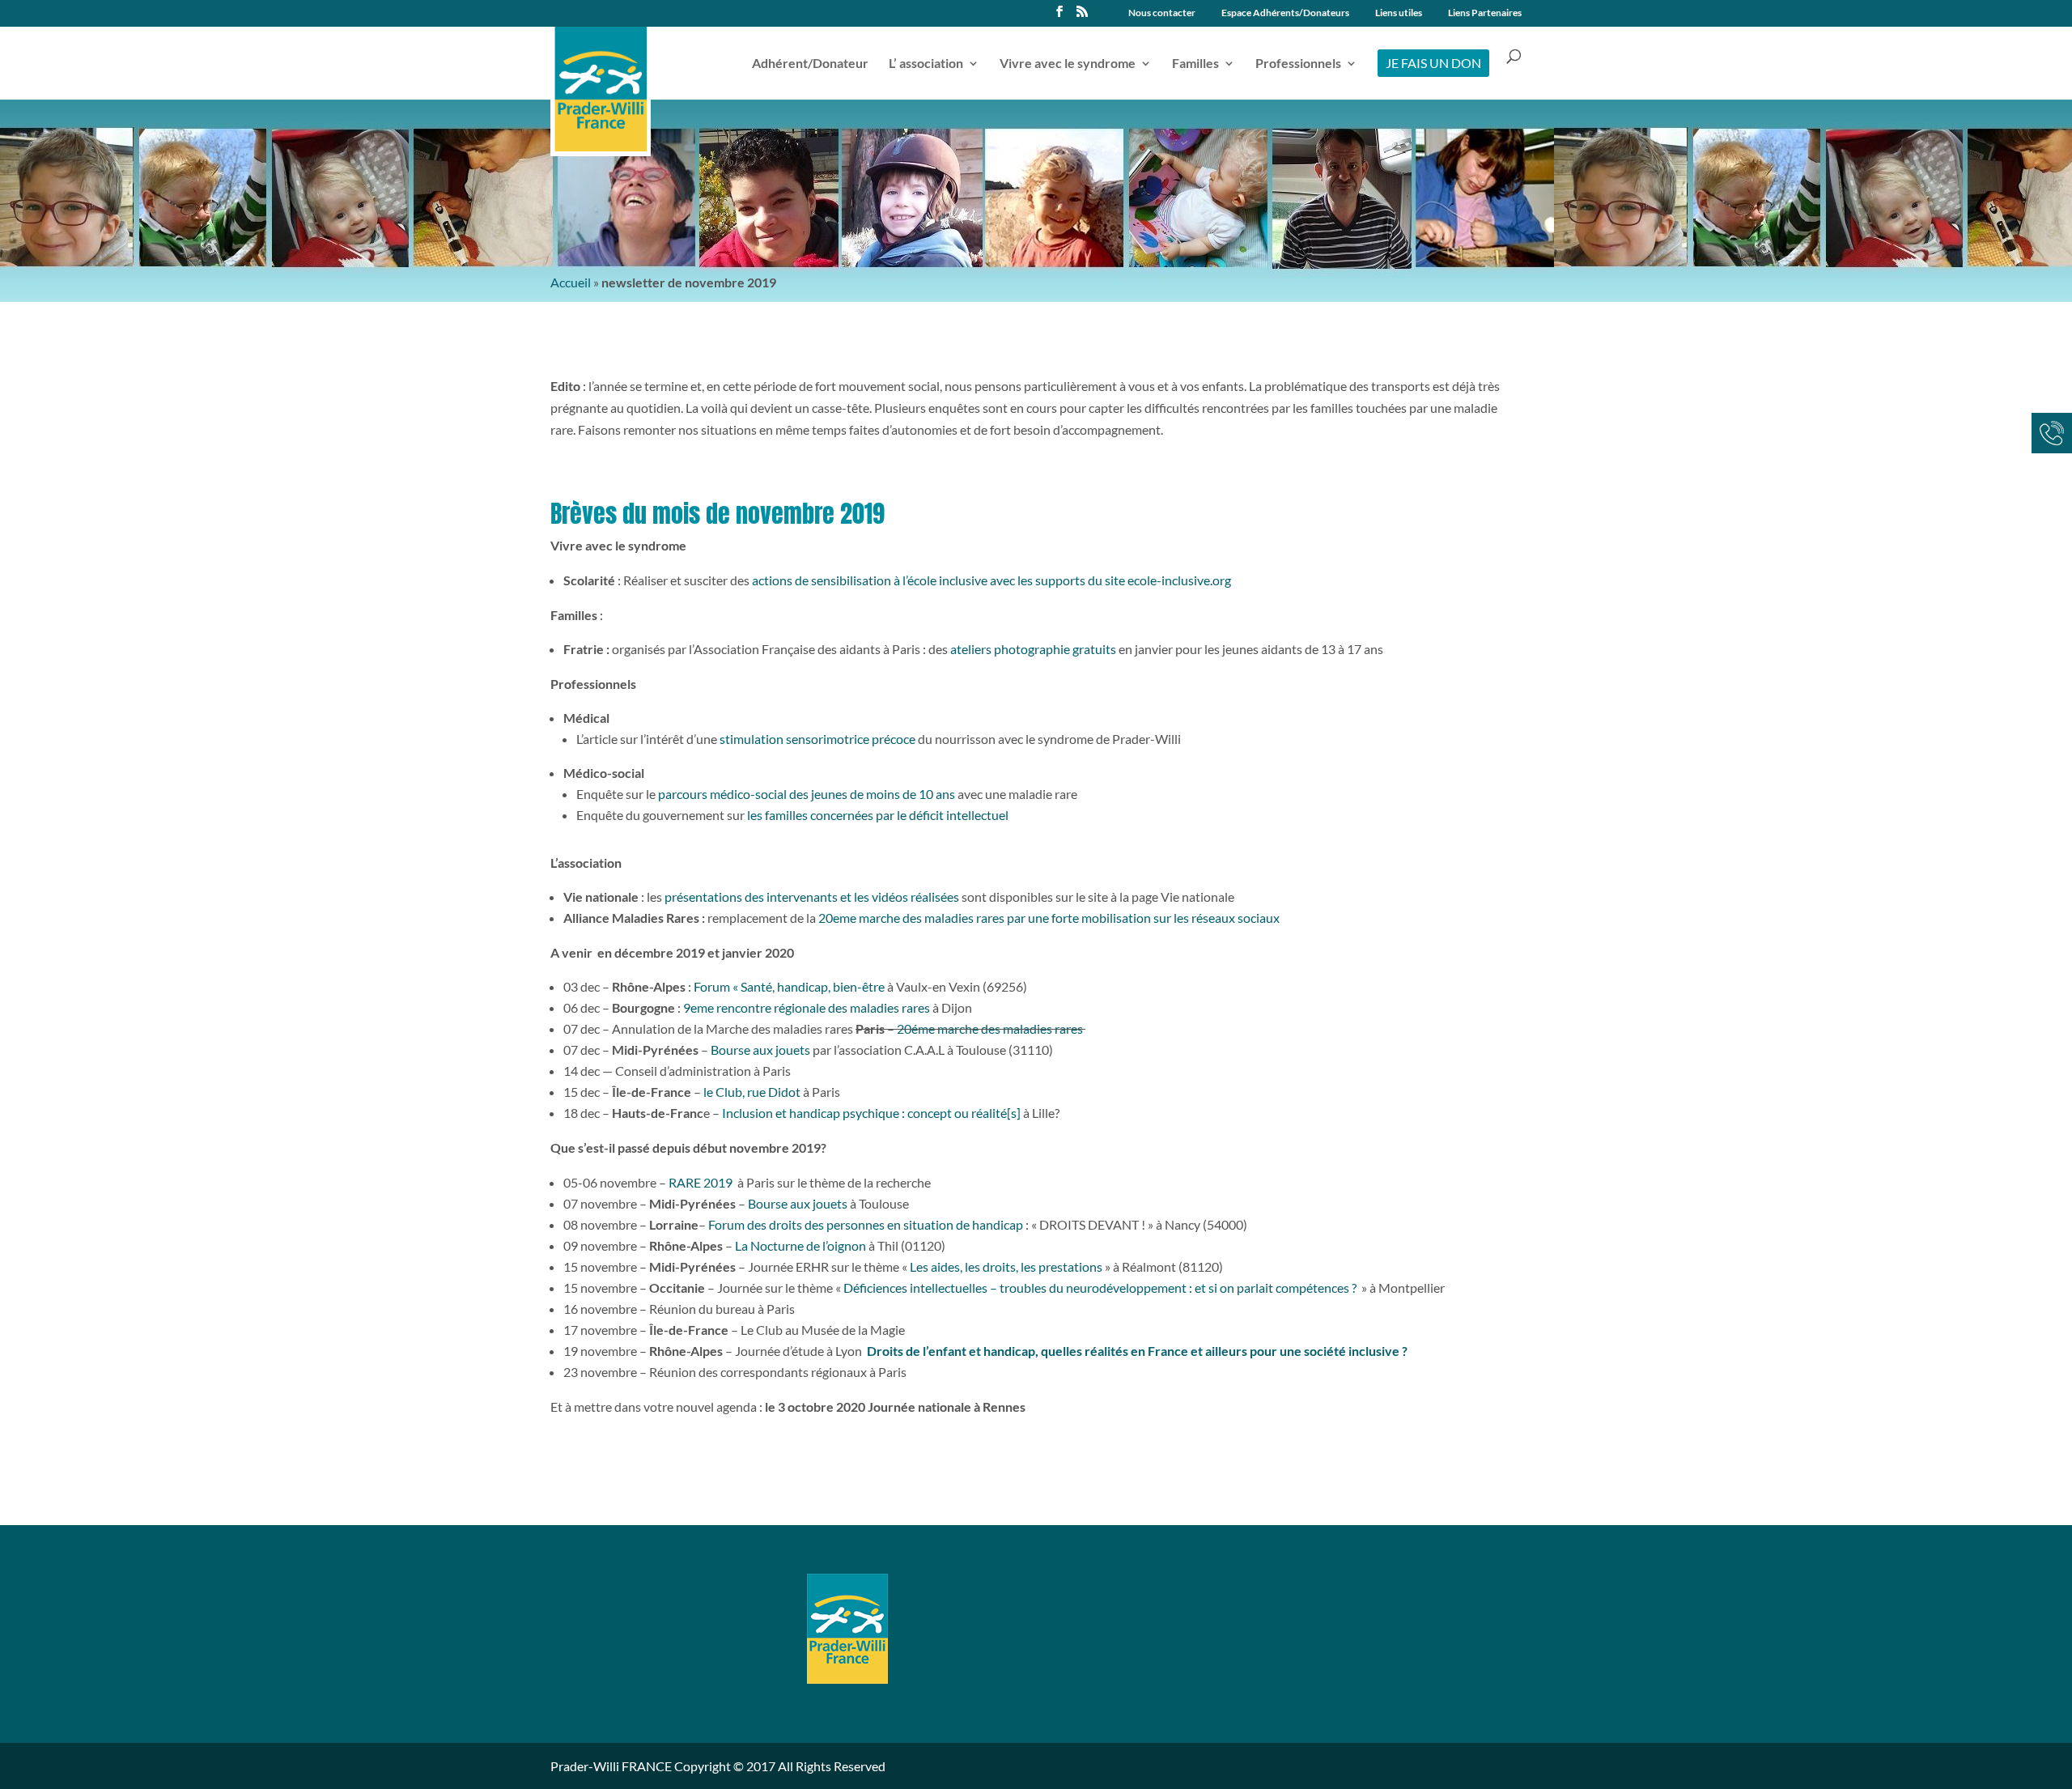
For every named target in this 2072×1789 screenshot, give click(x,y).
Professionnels (1298, 64)
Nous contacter (1162, 13)
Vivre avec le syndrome (1068, 64)
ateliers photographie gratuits (1033, 649)
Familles (1195, 64)
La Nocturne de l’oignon (800, 1245)
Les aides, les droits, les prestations (1006, 1266)
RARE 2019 (701, 1182)
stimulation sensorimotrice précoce (816, 739)
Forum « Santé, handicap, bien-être (789, 986)
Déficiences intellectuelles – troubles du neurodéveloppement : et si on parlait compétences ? (1100, 1288)
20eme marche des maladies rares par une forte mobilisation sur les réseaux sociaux (1049, 918)
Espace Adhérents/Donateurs (1285, 13)
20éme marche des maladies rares (991, 1028)
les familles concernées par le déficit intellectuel (878, 815)
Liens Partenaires (1485, 13)
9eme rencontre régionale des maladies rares (807, 1007)
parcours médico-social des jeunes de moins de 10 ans (807, 794)
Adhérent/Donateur (810, 64)
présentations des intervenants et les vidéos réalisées (812, 897)
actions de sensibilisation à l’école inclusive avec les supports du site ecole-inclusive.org (991, 580)
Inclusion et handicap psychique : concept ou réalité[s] (871, 1113)
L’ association (926, 64)
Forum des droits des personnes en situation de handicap (867, 1224)
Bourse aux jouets (760, 1050)
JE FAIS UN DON (1433, 63)
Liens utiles (1399, 13)
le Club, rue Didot (752, 1092)
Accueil (571, 282)
